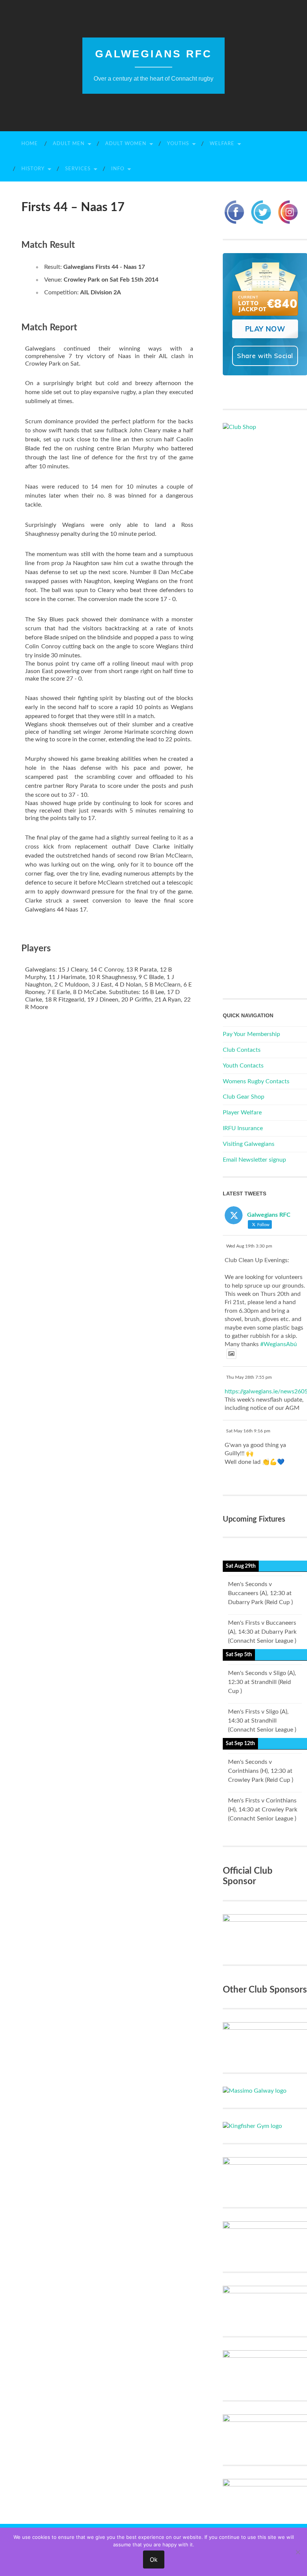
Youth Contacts (243, 1066)
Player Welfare (242, 1113)
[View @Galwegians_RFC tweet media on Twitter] (231, 1354)
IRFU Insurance (243, 1128)
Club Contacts (242, 1050)
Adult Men (69, 144)
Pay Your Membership (251, 1034)
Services (78, 169)
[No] (298, 2552)
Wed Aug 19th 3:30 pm (249, 1246)
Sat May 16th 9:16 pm (248, 1431)
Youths (178, 144)
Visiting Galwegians (249, 1144)
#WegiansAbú (279, 1344)
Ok (154, 2560)
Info (118, 169)
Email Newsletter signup (254, 1160)
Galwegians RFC (153, 54)
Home (30, 144)
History (33, 169)
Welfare (222, 144)
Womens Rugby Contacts (256, 1081)
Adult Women (126, 144)
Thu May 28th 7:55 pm (249, 1377)
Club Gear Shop (244, 1097)
